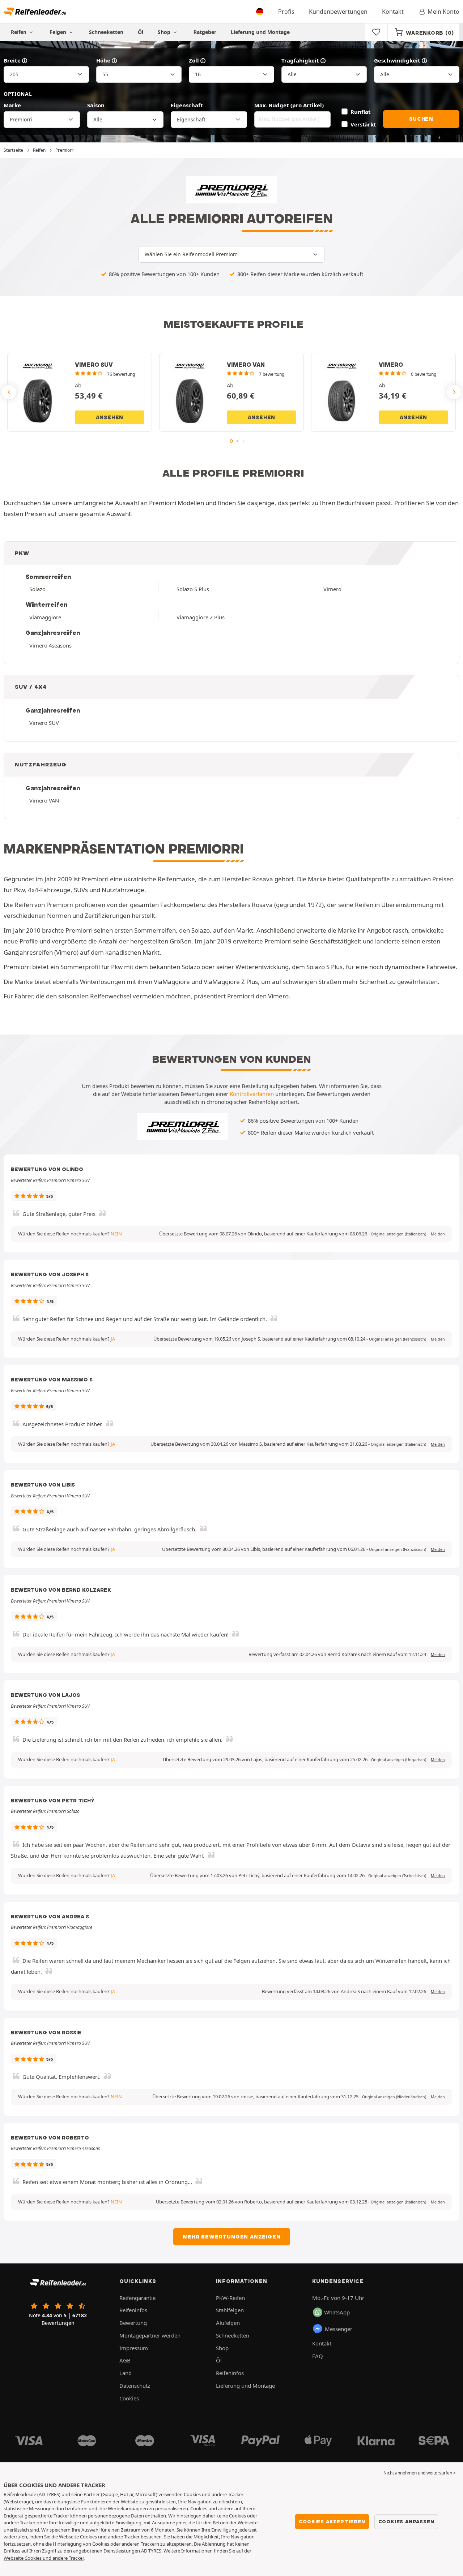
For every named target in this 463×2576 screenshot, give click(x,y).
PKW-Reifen (230, 2298)
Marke (12, 105)
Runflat (360, 112)
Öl (141, 32)
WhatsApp (337, 2312)
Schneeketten (106, 32)
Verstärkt (363, 124)
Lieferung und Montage (260, 32)
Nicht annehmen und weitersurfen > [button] (420, 2473)
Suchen (421, 119)
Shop (165, 32)
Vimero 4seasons (50, 645)
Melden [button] (438, 1234)
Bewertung (133, 2323)
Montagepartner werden (150, 2335)
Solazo (37, 589)
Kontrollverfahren (252, 1094)
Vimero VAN (44, 800)
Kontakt (393, 12)
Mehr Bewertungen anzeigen (232, 2237)
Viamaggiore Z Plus (201, 617)
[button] (398, 1234)
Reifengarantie (137, 2298)
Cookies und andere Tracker (110, 2537)
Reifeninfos (133, 2310)
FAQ (318, 2356)
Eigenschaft (187, 105)
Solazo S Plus (193, 589)
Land (126, 2373)
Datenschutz (135, 2386)
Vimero (332, 589)
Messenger (339, 2329)
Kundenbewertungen (338, 12)
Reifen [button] (19, 32)
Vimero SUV (44, 723)
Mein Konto (443, 12)
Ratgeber (205, 32)
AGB (125, 2360)
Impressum (134, 2348)
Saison (96, 105)
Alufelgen (228, 2323)
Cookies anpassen (406, 2521)
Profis (286, 12)
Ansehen (110, 417)
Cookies (129, 2398)
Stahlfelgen (230, 2310)
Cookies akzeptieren (332, 2521)
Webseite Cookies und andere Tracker (44, 2558)
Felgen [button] (59, 32)
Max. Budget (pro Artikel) (289, 105)
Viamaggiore (45, 617)
